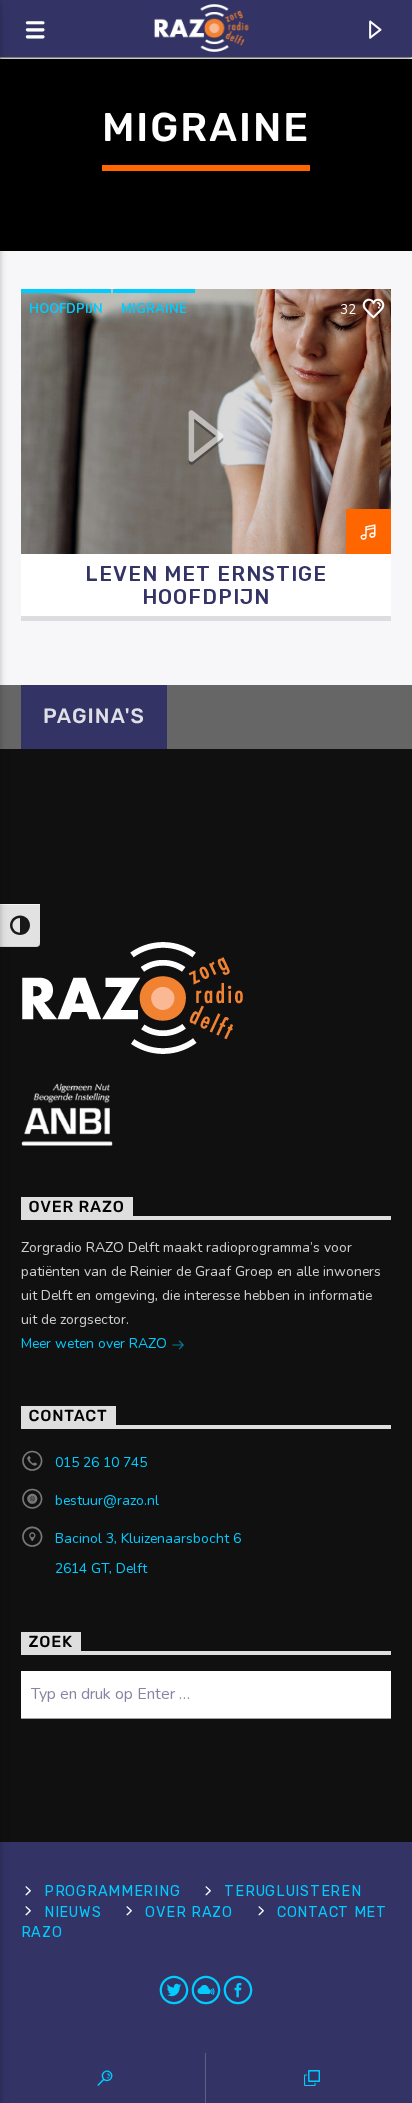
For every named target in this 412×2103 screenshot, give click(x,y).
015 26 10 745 (101, 1462)
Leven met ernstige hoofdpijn (206, 585)
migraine (154, 309)
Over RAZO (188, 1912)
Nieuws (72, 1912)
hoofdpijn (66, 309)
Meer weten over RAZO (96, 1343)
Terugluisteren (292, 1891)
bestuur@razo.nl (107, 1500)
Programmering (112, 1891)
